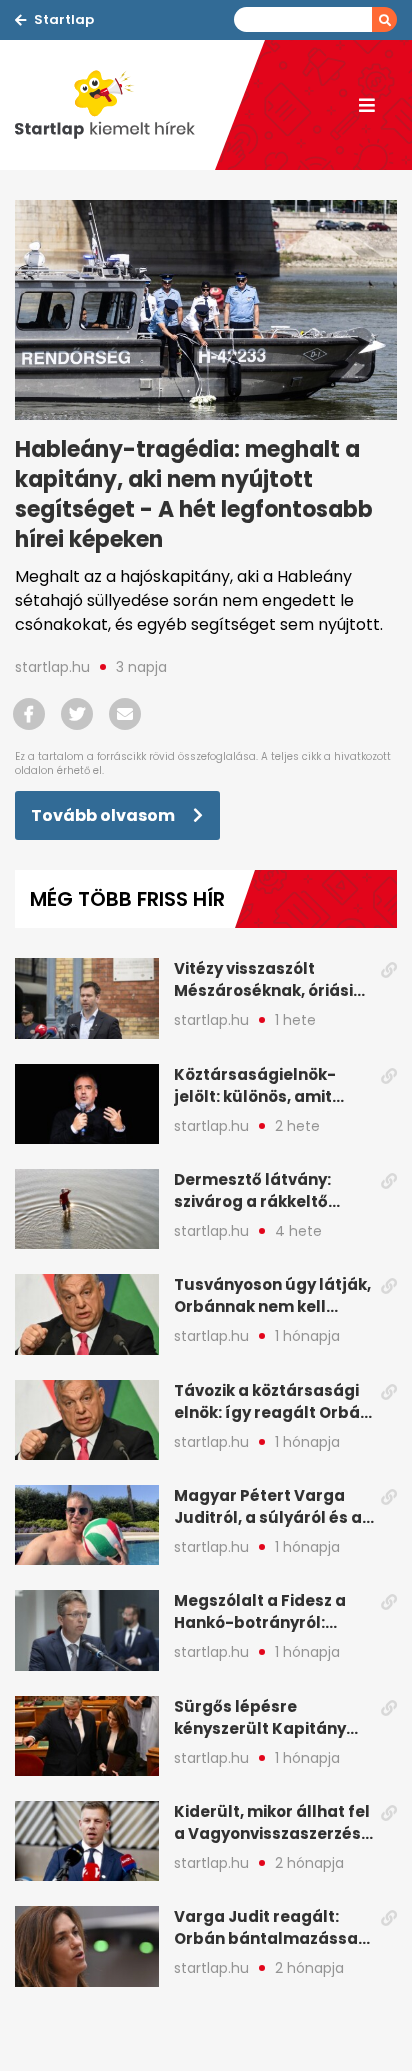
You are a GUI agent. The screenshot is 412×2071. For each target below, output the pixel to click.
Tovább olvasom (104, 815)
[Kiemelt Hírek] (115, 105)
